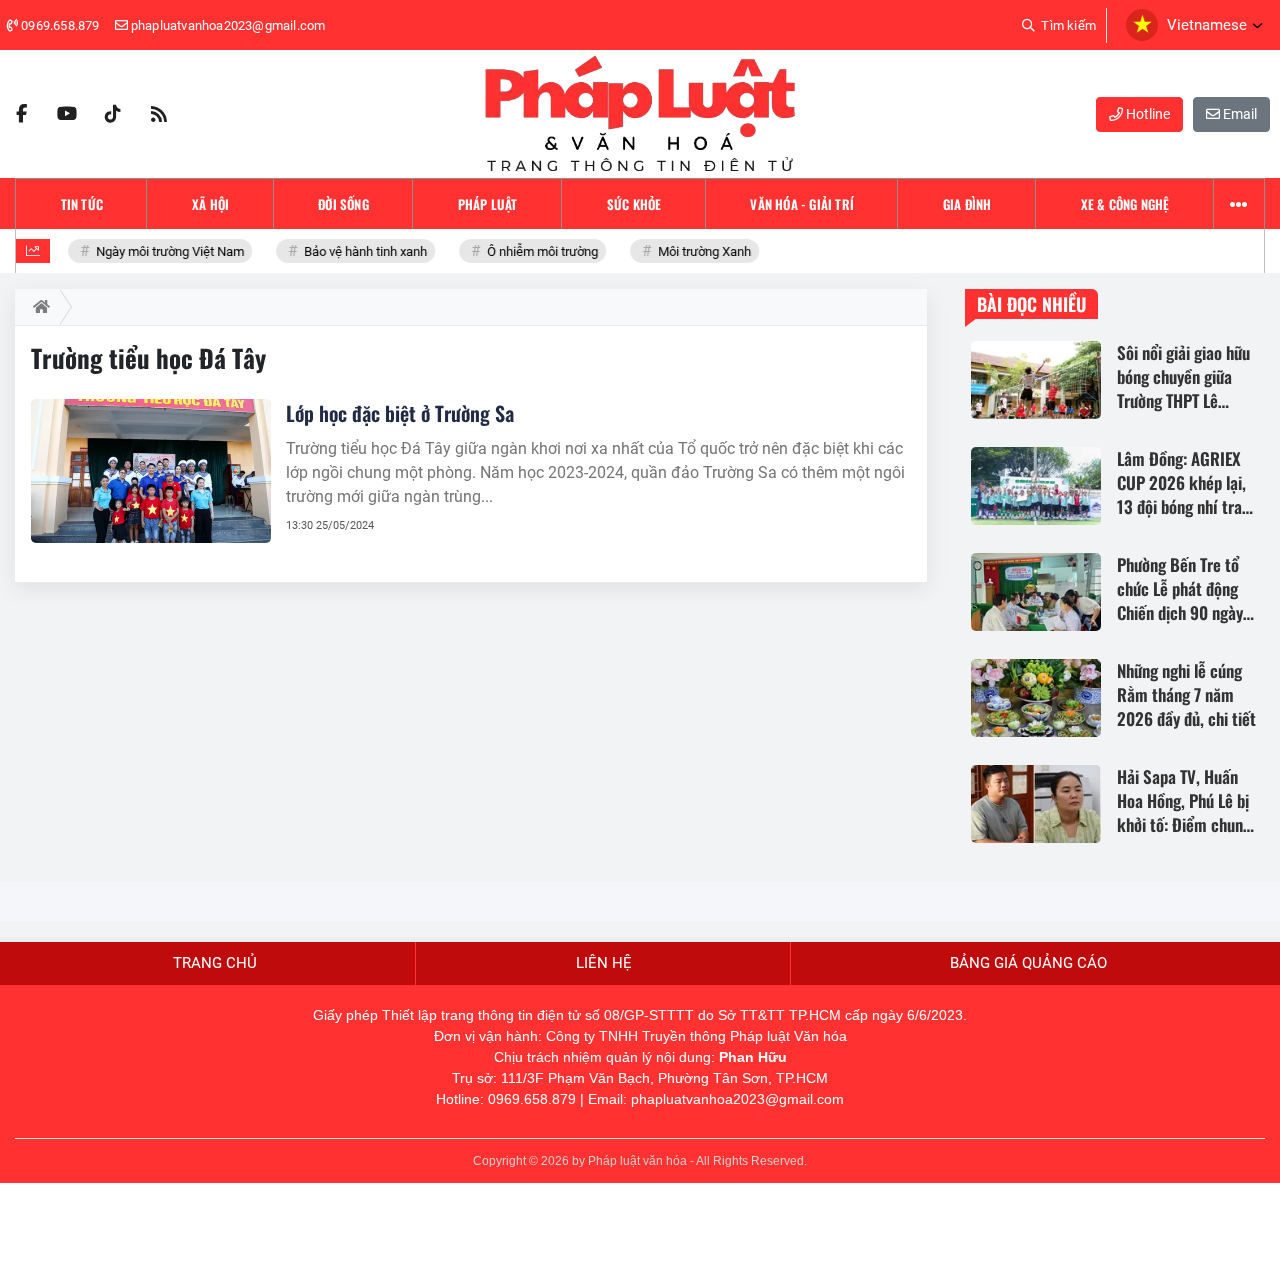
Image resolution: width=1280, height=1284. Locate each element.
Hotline (1146, 114)
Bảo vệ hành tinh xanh (358, 251)
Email (1238, 114)
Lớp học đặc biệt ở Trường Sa (400, 413)
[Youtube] (67, 114)
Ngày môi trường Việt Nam (162, 251)
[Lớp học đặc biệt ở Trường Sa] (151, 471)
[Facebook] (21, 114)
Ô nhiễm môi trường (535, 251)
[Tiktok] (113, 114)
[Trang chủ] (37, 307)
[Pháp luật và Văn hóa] (640, 114)
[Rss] (159, 114)
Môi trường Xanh (697, 251)
